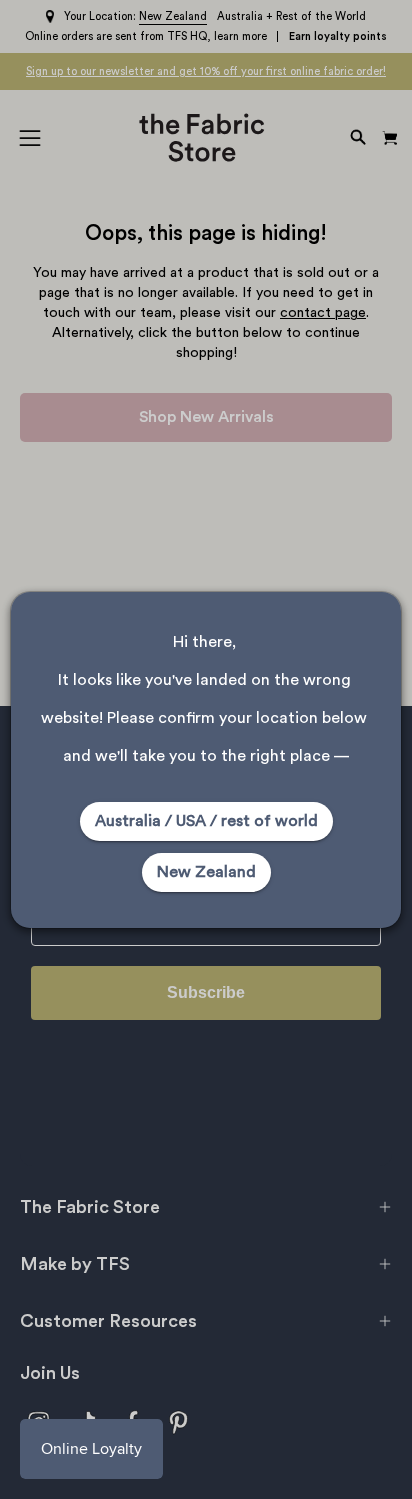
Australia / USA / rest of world (206, 821)
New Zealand (206, 872)
